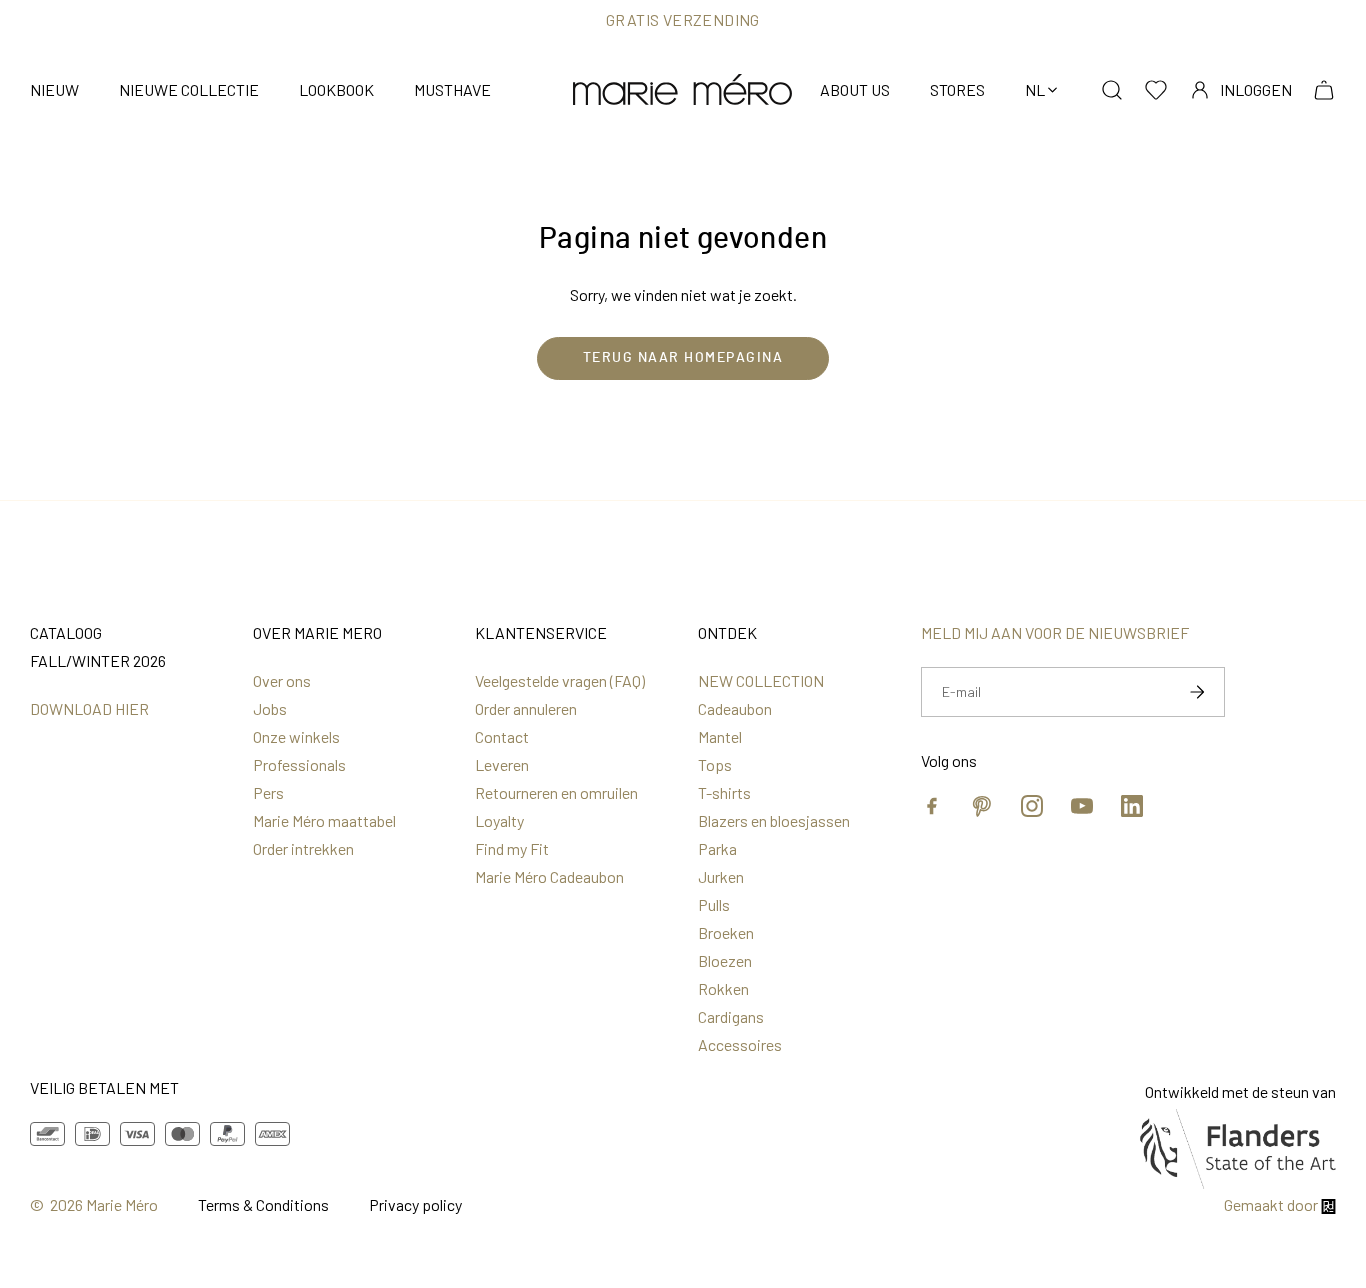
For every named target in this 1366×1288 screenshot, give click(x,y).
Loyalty (499, 820)
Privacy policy (415, 1204)
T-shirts (724, 792)
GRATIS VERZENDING (683, 19)
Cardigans (731, 1016)
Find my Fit (512, 848)
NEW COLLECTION (761, 680)
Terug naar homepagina (683, 358)
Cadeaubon (735, 708)
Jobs (270, 708)
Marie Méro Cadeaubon (549, 876)
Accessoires (740, 1044)
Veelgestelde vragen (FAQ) (560, 680)
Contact (502, 736)
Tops (715, 764)
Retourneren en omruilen (556, 792)
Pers (268, 792)
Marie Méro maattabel (324, 820)
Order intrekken (303, 848)
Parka (717, 848)
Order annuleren (526, 708)
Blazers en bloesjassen (774, 820)
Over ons (282, 680)
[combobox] (1042, 90)
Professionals (299, 764)
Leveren (502, 764)
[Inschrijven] (1197, 692)
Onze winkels (296, 736)
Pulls (714, 904)
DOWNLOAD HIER (89, 708)
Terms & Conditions (263, 1204)
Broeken (726, 932)
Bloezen (725, 960)
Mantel (720, 736)
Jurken (721, 876)
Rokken (723, 988)
